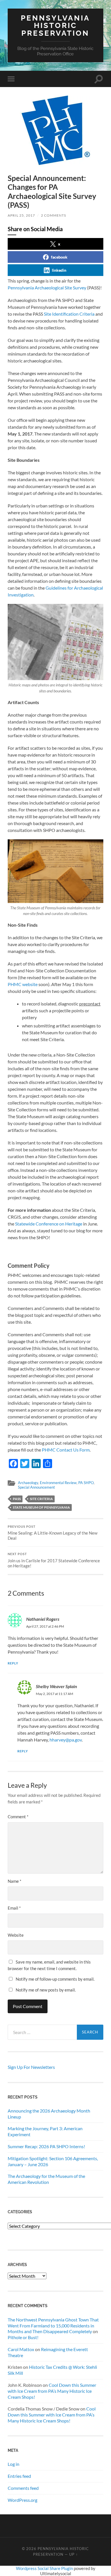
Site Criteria (41, 1499)
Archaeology (28, 1483)
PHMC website (23, 984)
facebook (59, 257)
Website (16, 1935)
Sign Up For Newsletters (31, 2067)
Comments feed (23, 2488)
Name (15, 1881)
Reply (13, 1663)
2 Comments (54, 215)
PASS (17, 1499)
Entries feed (19, 2476)
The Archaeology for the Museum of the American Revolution (46, 2179)
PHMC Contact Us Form (66, 1450)
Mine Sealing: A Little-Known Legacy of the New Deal (53, 1533)
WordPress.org (22, 2500)
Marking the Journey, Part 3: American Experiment (45, 2131)
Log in (14, 2464)
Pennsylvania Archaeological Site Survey (47, 288)
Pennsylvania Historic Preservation (55, 25)
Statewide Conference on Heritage (49, 1224)
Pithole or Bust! (23, 2337)
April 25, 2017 (21, 215)
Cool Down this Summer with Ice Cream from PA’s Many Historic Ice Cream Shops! (52, 2391)
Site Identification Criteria (69, 314)
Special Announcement (36, 1487)
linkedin (59, 270)
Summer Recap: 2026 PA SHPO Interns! (46, 2146)
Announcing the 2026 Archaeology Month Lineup (49, 2114)
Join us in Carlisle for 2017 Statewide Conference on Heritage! (54, 1560)
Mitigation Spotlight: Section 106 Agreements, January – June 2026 (53, 2161)
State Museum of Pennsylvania (41, 1507)
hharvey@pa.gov (66, 1740)
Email (14, 1908)
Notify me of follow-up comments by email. (55, 1979)
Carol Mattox (21, 2349)
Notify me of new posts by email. (46, 1990)
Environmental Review (58, 1483)
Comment (18, 1817)
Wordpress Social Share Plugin (45, 2568)
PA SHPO (86, 1483)
